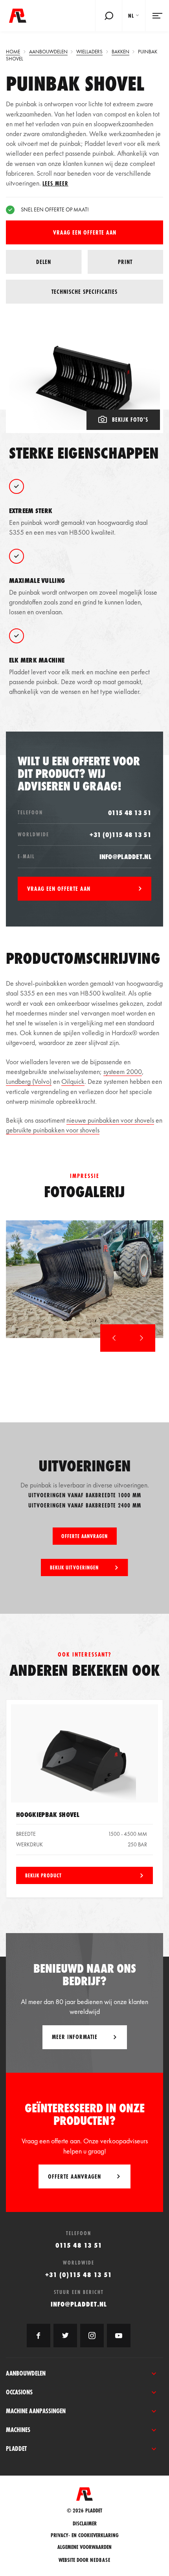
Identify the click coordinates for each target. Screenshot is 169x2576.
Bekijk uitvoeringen (74, 1567)
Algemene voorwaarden (84, 2547)
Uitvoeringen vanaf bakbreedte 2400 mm (85, 1505)
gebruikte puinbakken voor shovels (53, 1130)
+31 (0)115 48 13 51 (120, 835)
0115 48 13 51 (130, 813)
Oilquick (73, 1081)
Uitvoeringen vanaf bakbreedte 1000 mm (85, 1495)
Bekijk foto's (130, 420)
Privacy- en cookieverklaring (85, 2535)
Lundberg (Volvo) (29, 1081)
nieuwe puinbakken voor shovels (110, 1120)
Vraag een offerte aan (85, 232)
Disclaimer (85, 2524)
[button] (114, 1338)
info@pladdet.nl (126, 857)
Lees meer (55, 183)
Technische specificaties (84, 292)
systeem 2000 (123, 1071)
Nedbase (100, 2560)
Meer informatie (75, 2037)
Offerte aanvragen (84, 1536)
